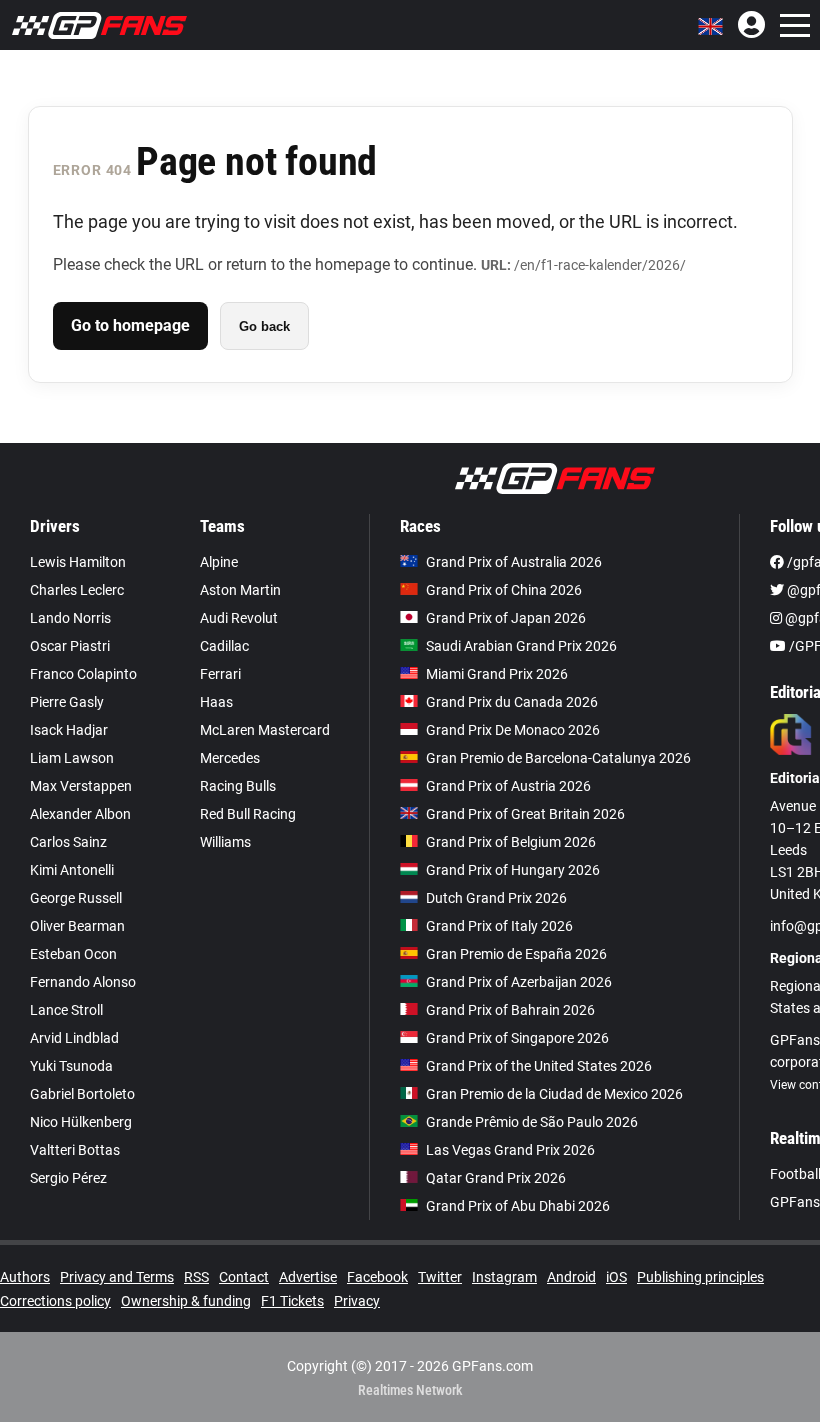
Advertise (308, 1277)
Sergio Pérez (68, 1178)
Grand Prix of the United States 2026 (539, 1066)
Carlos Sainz (68, 842)
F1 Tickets (292, 1301)
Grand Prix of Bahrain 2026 (510, 1010)
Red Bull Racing (248, 814)
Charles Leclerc (77, 590)
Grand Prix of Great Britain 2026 (525, 814)
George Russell (76, 898)
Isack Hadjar (69, 730)
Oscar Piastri (70, 646)
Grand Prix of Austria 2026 (508, 786)
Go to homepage (130, 325)
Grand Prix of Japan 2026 (506, 618)
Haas (216, 702)
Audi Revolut (239, 618)
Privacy (357, 1301)
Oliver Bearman (77, 926)
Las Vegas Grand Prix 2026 (510, 1150)
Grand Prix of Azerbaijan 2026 (519, 982)
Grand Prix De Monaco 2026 (513, 730)
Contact (244, 1277)
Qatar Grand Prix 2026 (496, 1178)
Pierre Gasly (67, 702)
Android (571, 1277)
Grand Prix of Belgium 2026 (511, 842)
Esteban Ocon (73, 954)
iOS (616, 1277)
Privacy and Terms (117, 1277)
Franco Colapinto (83, 674)
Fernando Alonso (83, 982)
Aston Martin (240, 590)
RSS (196, 1277)
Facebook (377, 1277)
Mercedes (230, 758)
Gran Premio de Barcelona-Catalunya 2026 (558, 758)
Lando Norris (70, 618)
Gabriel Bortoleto (82, 1094)
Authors (25, 1277)
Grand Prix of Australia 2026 (514, 562)
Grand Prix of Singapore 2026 (517, 1038)
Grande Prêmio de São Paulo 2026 (532, 1122)
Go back (264, 326)
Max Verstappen (81, 786)
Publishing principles (700, 1277)
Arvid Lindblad (74, 1038)
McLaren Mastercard (265, 730)
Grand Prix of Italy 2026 (499, 926)
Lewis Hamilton (78, 562)
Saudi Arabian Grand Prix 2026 (521, 646)
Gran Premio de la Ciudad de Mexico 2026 (554, 1094)
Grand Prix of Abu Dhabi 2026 (518, 1206)
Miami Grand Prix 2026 (497, 674)
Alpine (219, 562)
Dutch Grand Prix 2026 (496, 898)
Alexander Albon (80, 814)
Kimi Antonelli (72, 870)
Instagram (504, 1277)
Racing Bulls (238, 786)
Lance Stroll (66, 1010)
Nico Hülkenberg (81, 1122)
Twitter (440, 1277)
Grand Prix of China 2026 (504, 590)
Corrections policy (55, 1301)
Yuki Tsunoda (71, 1066)
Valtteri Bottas (75, 1150)
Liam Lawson (72, 758)
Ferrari (220, 674)
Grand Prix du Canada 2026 (512, 702)
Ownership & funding (186, 1301)
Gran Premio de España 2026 (516, 954)
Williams (225, 842)
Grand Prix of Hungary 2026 (513, 870)
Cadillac (224, 646)
